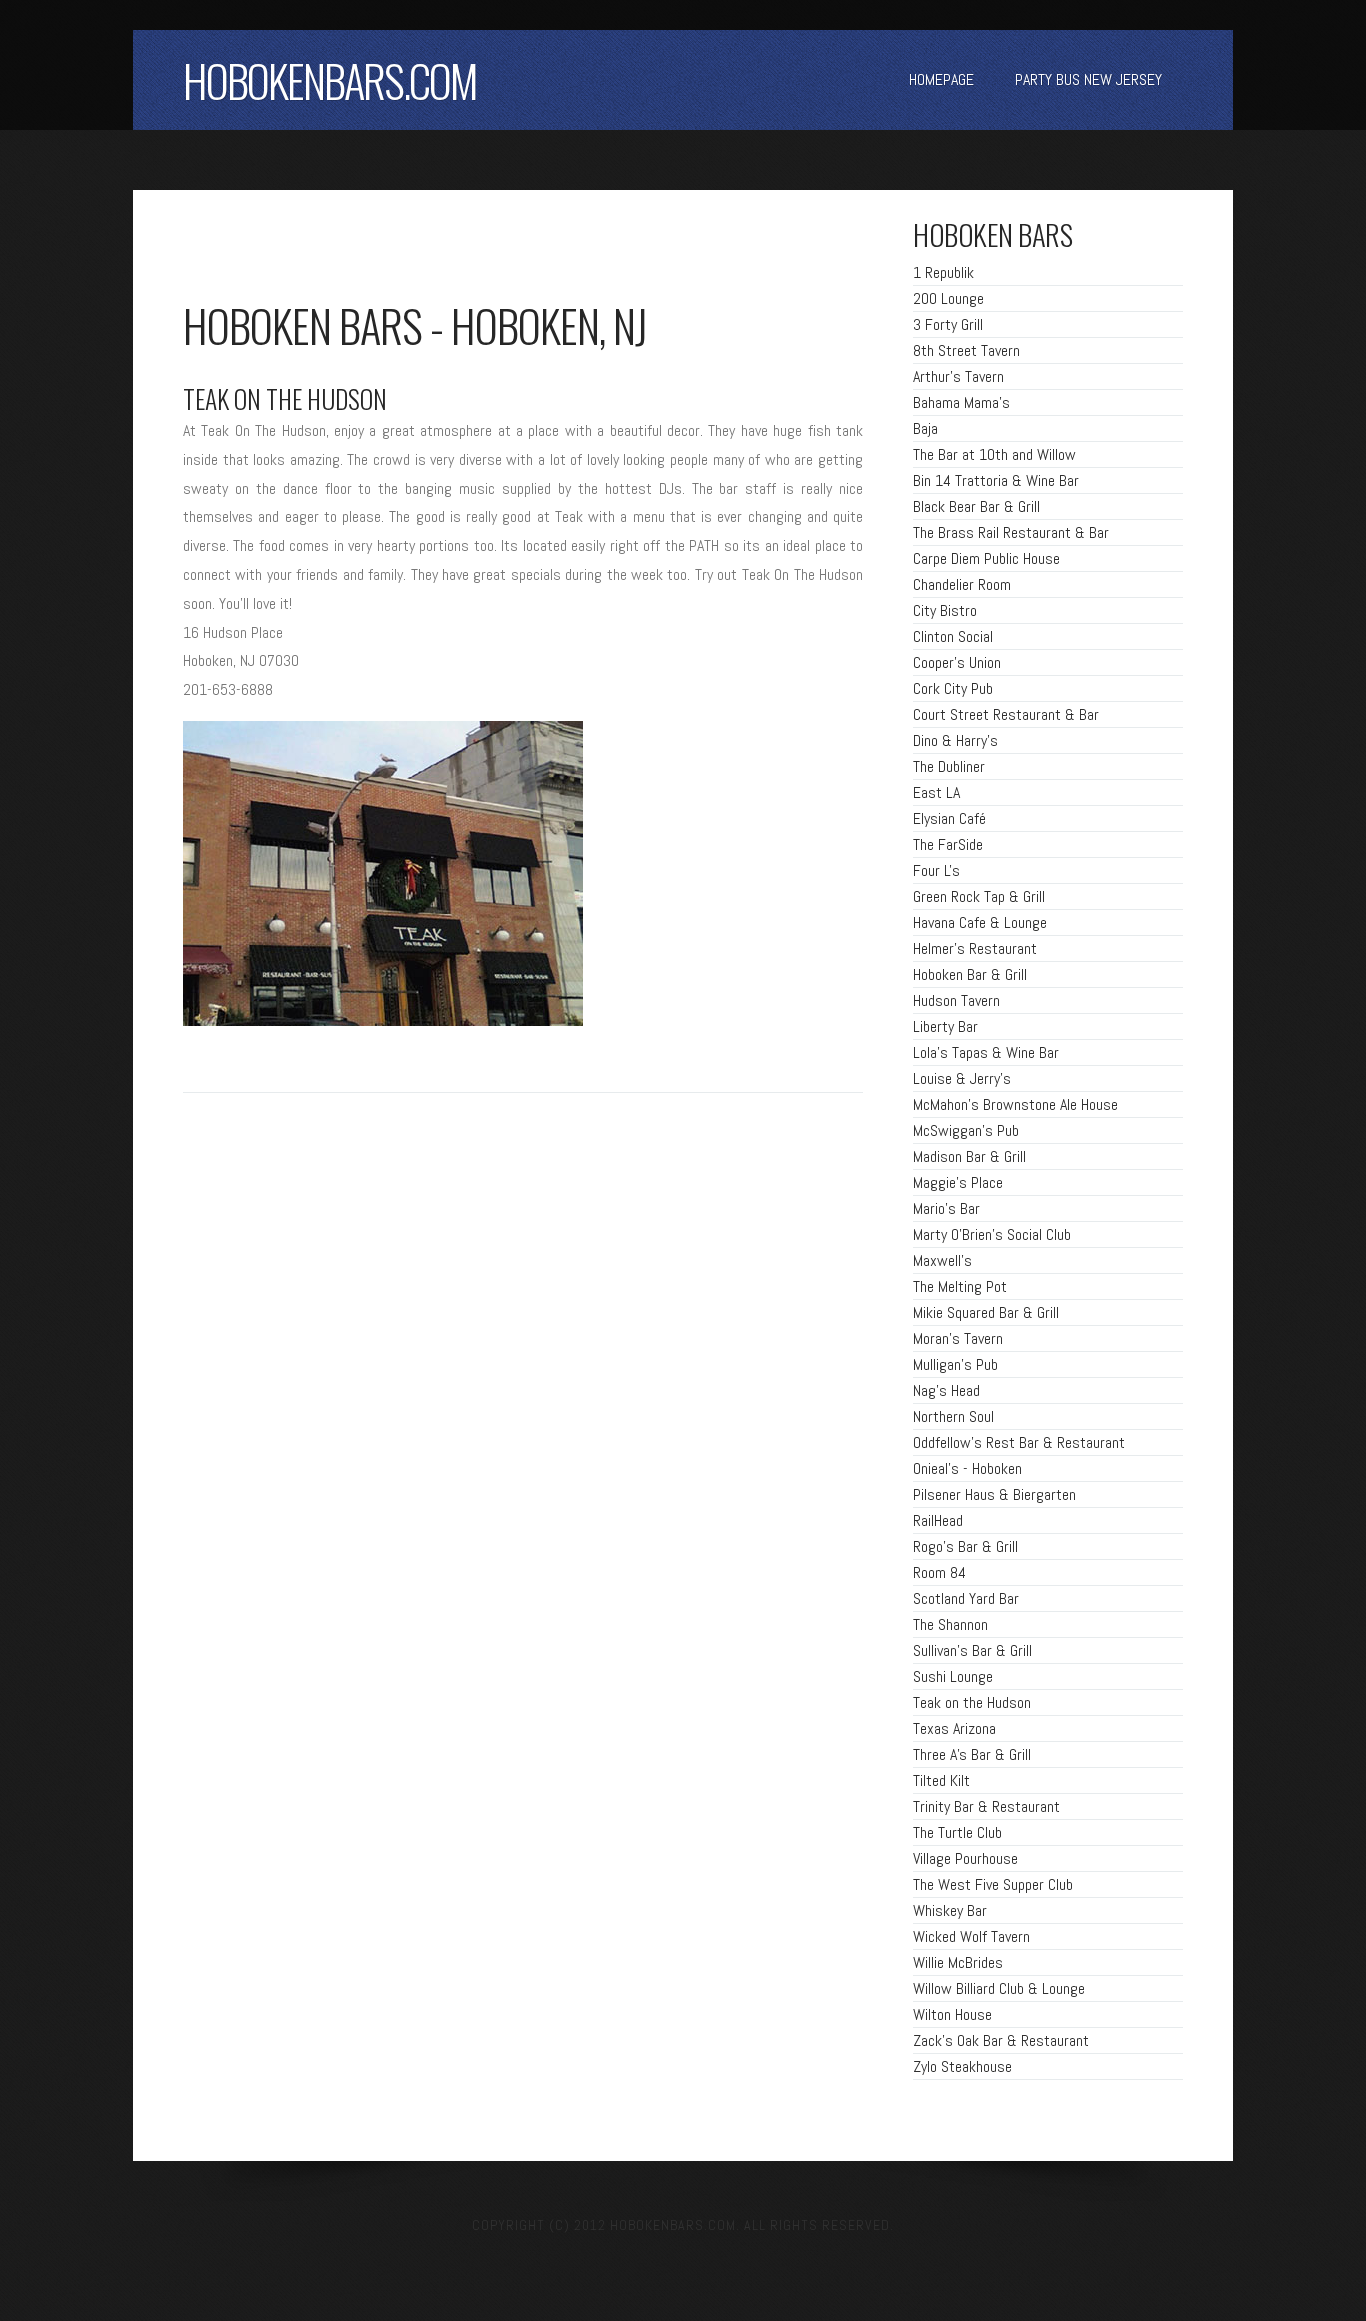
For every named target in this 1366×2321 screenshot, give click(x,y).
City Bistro (945, 610)
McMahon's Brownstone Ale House (1015, 1104)
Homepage (941, 79)
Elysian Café (949, 818)
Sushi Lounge (953, 1676)
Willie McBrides (958, 1962)
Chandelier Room (962, 584)
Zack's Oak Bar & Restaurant (1001, 2040)
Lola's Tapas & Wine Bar (986, 1052)
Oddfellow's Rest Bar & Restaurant (1019, 1442)
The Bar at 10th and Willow (994, 454)
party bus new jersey (1088, 79)
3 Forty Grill (948, 324)
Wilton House (952, 2014)
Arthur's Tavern (958, 376)
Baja (925, 428)
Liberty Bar (945, 1026)
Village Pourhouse (965, 1858)
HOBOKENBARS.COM (330, 80)
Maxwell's (942, 1260)
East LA (936, 792)
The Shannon (950, 1624)
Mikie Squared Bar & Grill (986, 1312)
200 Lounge (948, 298)
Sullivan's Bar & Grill (972, 1650)
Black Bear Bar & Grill (976, 506)
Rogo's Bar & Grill (965, 1546)
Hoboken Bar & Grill (970, 974)
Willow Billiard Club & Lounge (999, 1988)
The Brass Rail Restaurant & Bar (1011, 532)
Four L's (936, 870)
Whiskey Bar (950, 1910)
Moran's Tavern (958, 1338)
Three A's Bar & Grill (972, 1754)
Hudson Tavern (956, 1000)
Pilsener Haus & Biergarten (994, 1494)
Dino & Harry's (955, 740)
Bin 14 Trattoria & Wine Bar (996, 480)
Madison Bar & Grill (969, 1156)
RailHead (938, 1520)
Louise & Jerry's (962, 1078)
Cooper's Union (957, 662)
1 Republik (943, 272)
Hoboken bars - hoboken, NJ (415, 325)
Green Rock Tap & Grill (979, 896)
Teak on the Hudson (972, 1702)
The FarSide (948, 844)
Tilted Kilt (941, 1780)
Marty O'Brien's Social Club (992, 1234)
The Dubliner (949, 766)
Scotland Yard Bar (966, 1598)
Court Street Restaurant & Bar (1006, 714)
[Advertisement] (417, 250)
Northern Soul (953, 1416)
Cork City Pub (953, 688)
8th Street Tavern (966, 350)
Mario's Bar (946, 1208)
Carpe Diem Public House (986, 558)
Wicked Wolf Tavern (971, 1936)
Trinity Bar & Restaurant (986, 1806)
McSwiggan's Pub (966, 1130)
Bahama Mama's (961, 402)
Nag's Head (946, 1390)
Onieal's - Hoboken (967, 1468)
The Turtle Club (957, 1832)
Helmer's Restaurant (975, 948)
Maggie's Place (958, 1182)
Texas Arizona (954, 1728)
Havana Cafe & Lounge (980, 922)
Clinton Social (953, 636)
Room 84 (939, 1572)
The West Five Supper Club (993, 1884)
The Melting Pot (960, 1286)
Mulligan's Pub (955, 1364)
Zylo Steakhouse (962, 2066)
